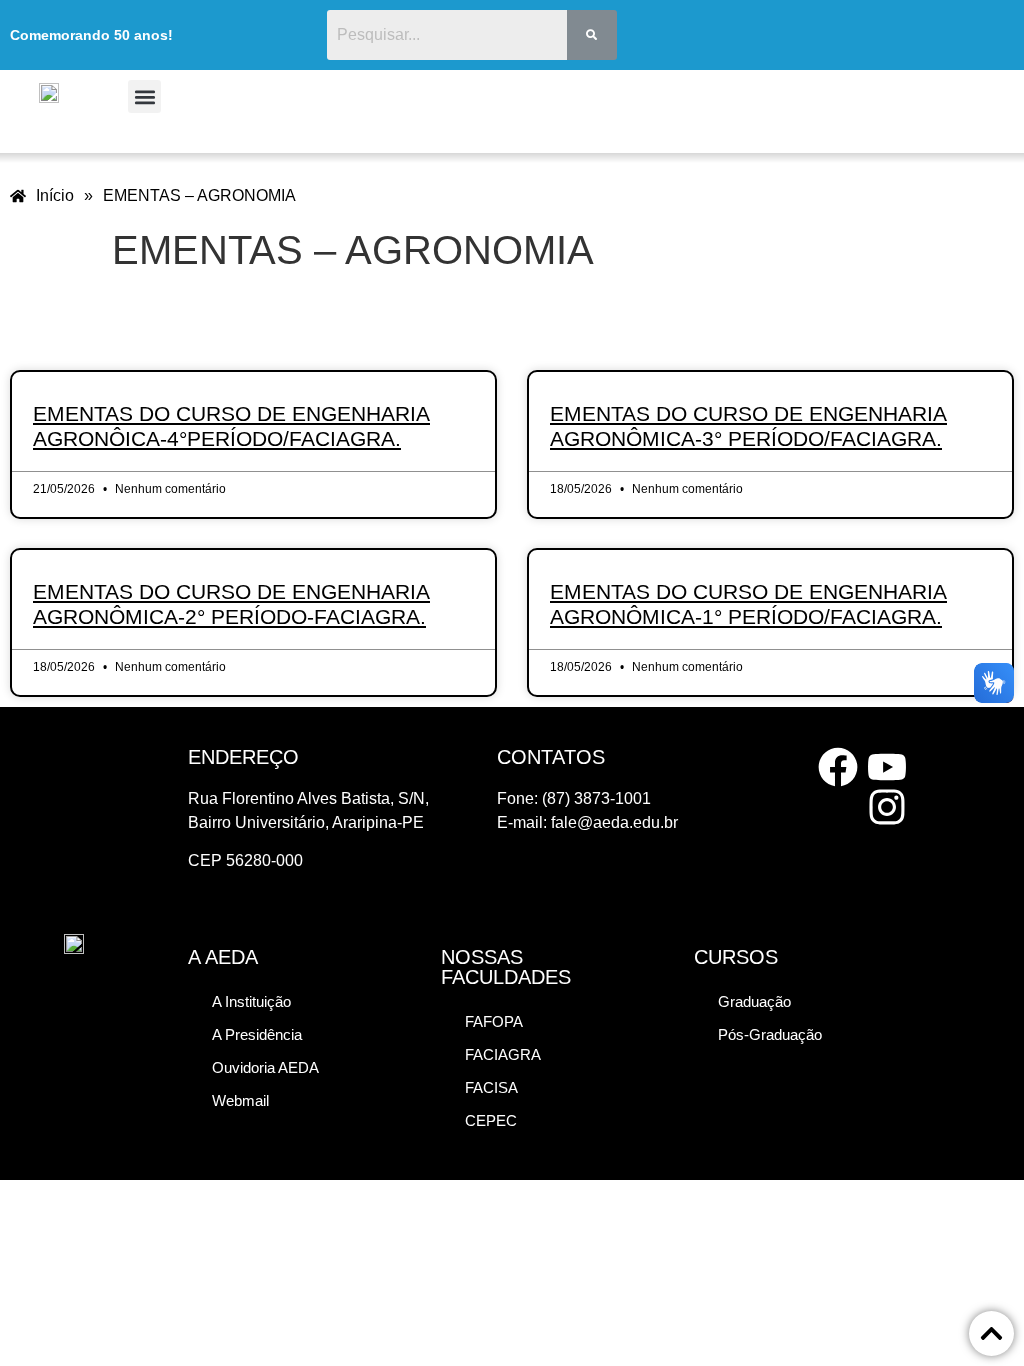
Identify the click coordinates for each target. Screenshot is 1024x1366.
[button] (144, 96)
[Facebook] (838, 767)
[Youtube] (887, 767)
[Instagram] (887, 807)
